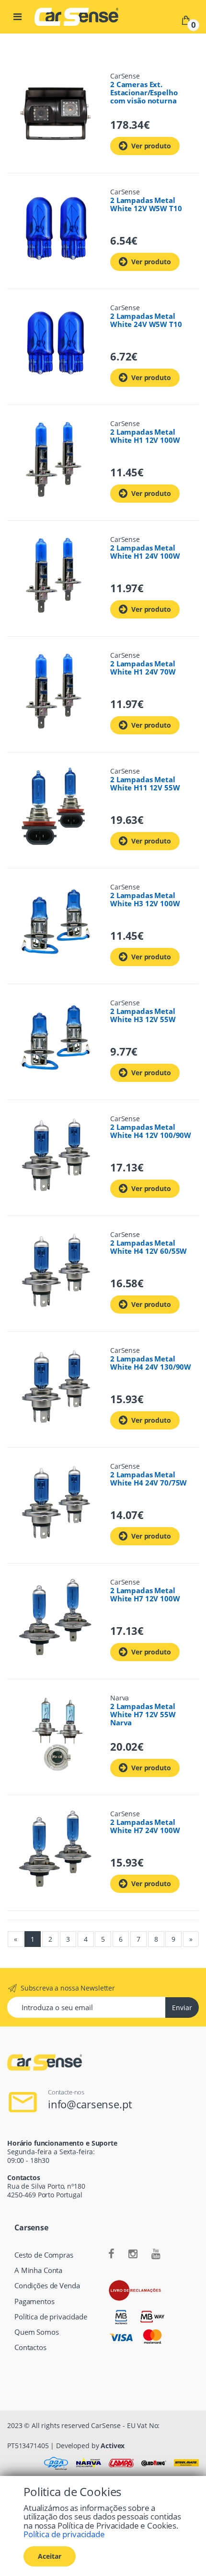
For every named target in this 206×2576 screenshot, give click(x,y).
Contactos (30, 2347)
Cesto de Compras (44, 2255)
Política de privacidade (51, 2317)
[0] (186, 19)
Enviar (182, 2008)
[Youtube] (156, 2254)
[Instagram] (133, 2254)
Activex (113, 2446)
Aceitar (50, 2556)
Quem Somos (37, 2332)
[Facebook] (111, 2254)
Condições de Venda (47, 2286)
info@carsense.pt (90, 2104)
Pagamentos (34, 2301)
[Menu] (17, 17)
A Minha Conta (38, 2270)
